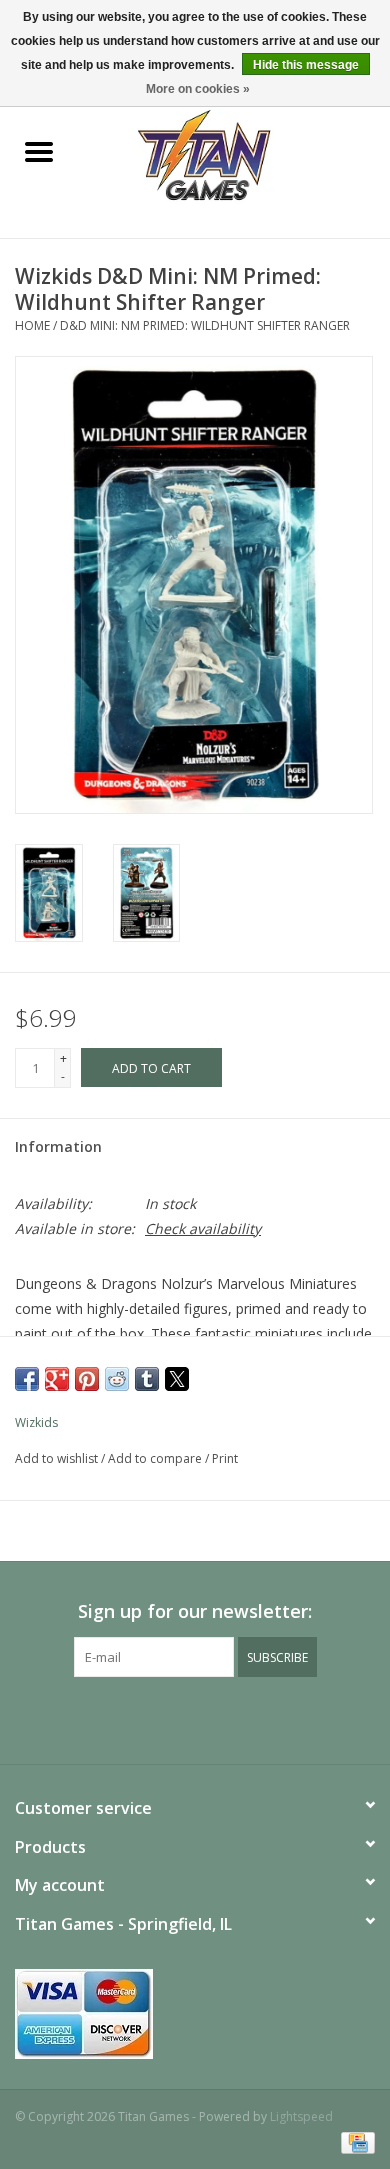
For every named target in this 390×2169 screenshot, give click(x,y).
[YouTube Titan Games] (195, 1718)
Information (58, 1146)
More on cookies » (198, 89)
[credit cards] (195, 2014)
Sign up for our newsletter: (195, 1611)
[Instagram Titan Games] (231, 1718)
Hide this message (306, 65)
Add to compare (156, 1458)
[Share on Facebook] (27, 1379)
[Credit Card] (354, 2141)
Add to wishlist (58, 1458)
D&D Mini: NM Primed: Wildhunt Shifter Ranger (205, 325)
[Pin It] (87, 1379)
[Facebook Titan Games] (159, 1718)
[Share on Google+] (57, 1379)
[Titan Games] (234, 153)
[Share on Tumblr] (147, 1379)
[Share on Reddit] (117, 1379)
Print (225, 1458)
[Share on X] (177, 1379)
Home (32, 325)
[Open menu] (39, 151)
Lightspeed (301, 2116)
